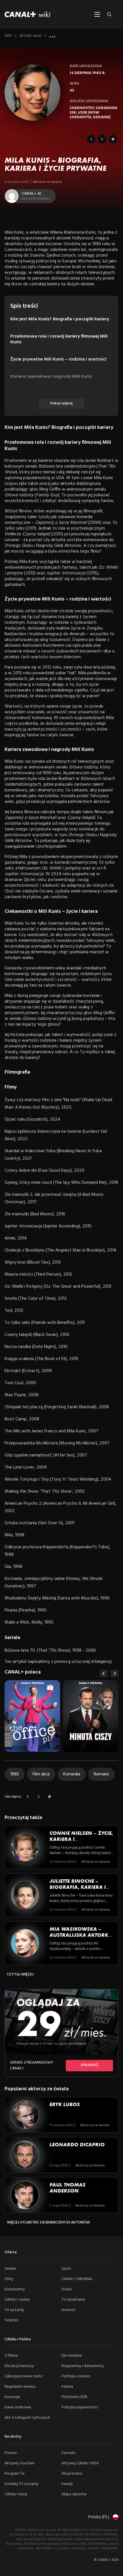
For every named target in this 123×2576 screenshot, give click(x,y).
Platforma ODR (74, 2397)
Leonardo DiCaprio (77, 2145)
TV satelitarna (73, 2300)
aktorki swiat (31, 36)
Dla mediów (72, 2356)
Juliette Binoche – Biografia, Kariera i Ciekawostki (78, 1887)
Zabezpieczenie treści (24, 2376)
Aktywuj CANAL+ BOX (80, 2463)
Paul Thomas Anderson (68, 2188)
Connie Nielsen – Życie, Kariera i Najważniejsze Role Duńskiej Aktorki (81, 1842)
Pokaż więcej (61, 403)
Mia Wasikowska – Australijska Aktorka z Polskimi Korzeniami (82, 1935)
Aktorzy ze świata (95, 2125)
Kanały (67, 2484)
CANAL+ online (17, 2300)
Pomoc (11, 2453)
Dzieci (67, 2289)
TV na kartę (14, 2310)
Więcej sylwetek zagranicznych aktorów (48, 2222)
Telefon (11, 2320)
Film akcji (41, 1774)
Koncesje (12, 2397)
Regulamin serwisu (20, 2387)
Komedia (72, 1774)
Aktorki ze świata (47, 182)
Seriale (10, 2269)
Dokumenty (15, 2289)
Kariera (67, 2387)
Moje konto (72, 2474)
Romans (101, 1774)
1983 (15, 1774)
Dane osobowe (18, 2407)
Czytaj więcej (20, 1974)
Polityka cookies (76, 2376)
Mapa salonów (74, 2494)
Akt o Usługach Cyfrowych (27, 2418)
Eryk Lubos (65, 2104)
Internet (69, 2310)
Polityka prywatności (80, 2407)
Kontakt (69, 2453)
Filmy (9, 2279)
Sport (66, 2269)
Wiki (8, 36)
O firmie (11, 2356)
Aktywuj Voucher (19, 2463)
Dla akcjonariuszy (19, 2366)
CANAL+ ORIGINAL (77, 2279)
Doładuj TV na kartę (21, 2484)
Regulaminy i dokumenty (83, 2366)
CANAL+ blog (16, 2494)
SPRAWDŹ (90, 2065)
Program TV (15, 2474)
